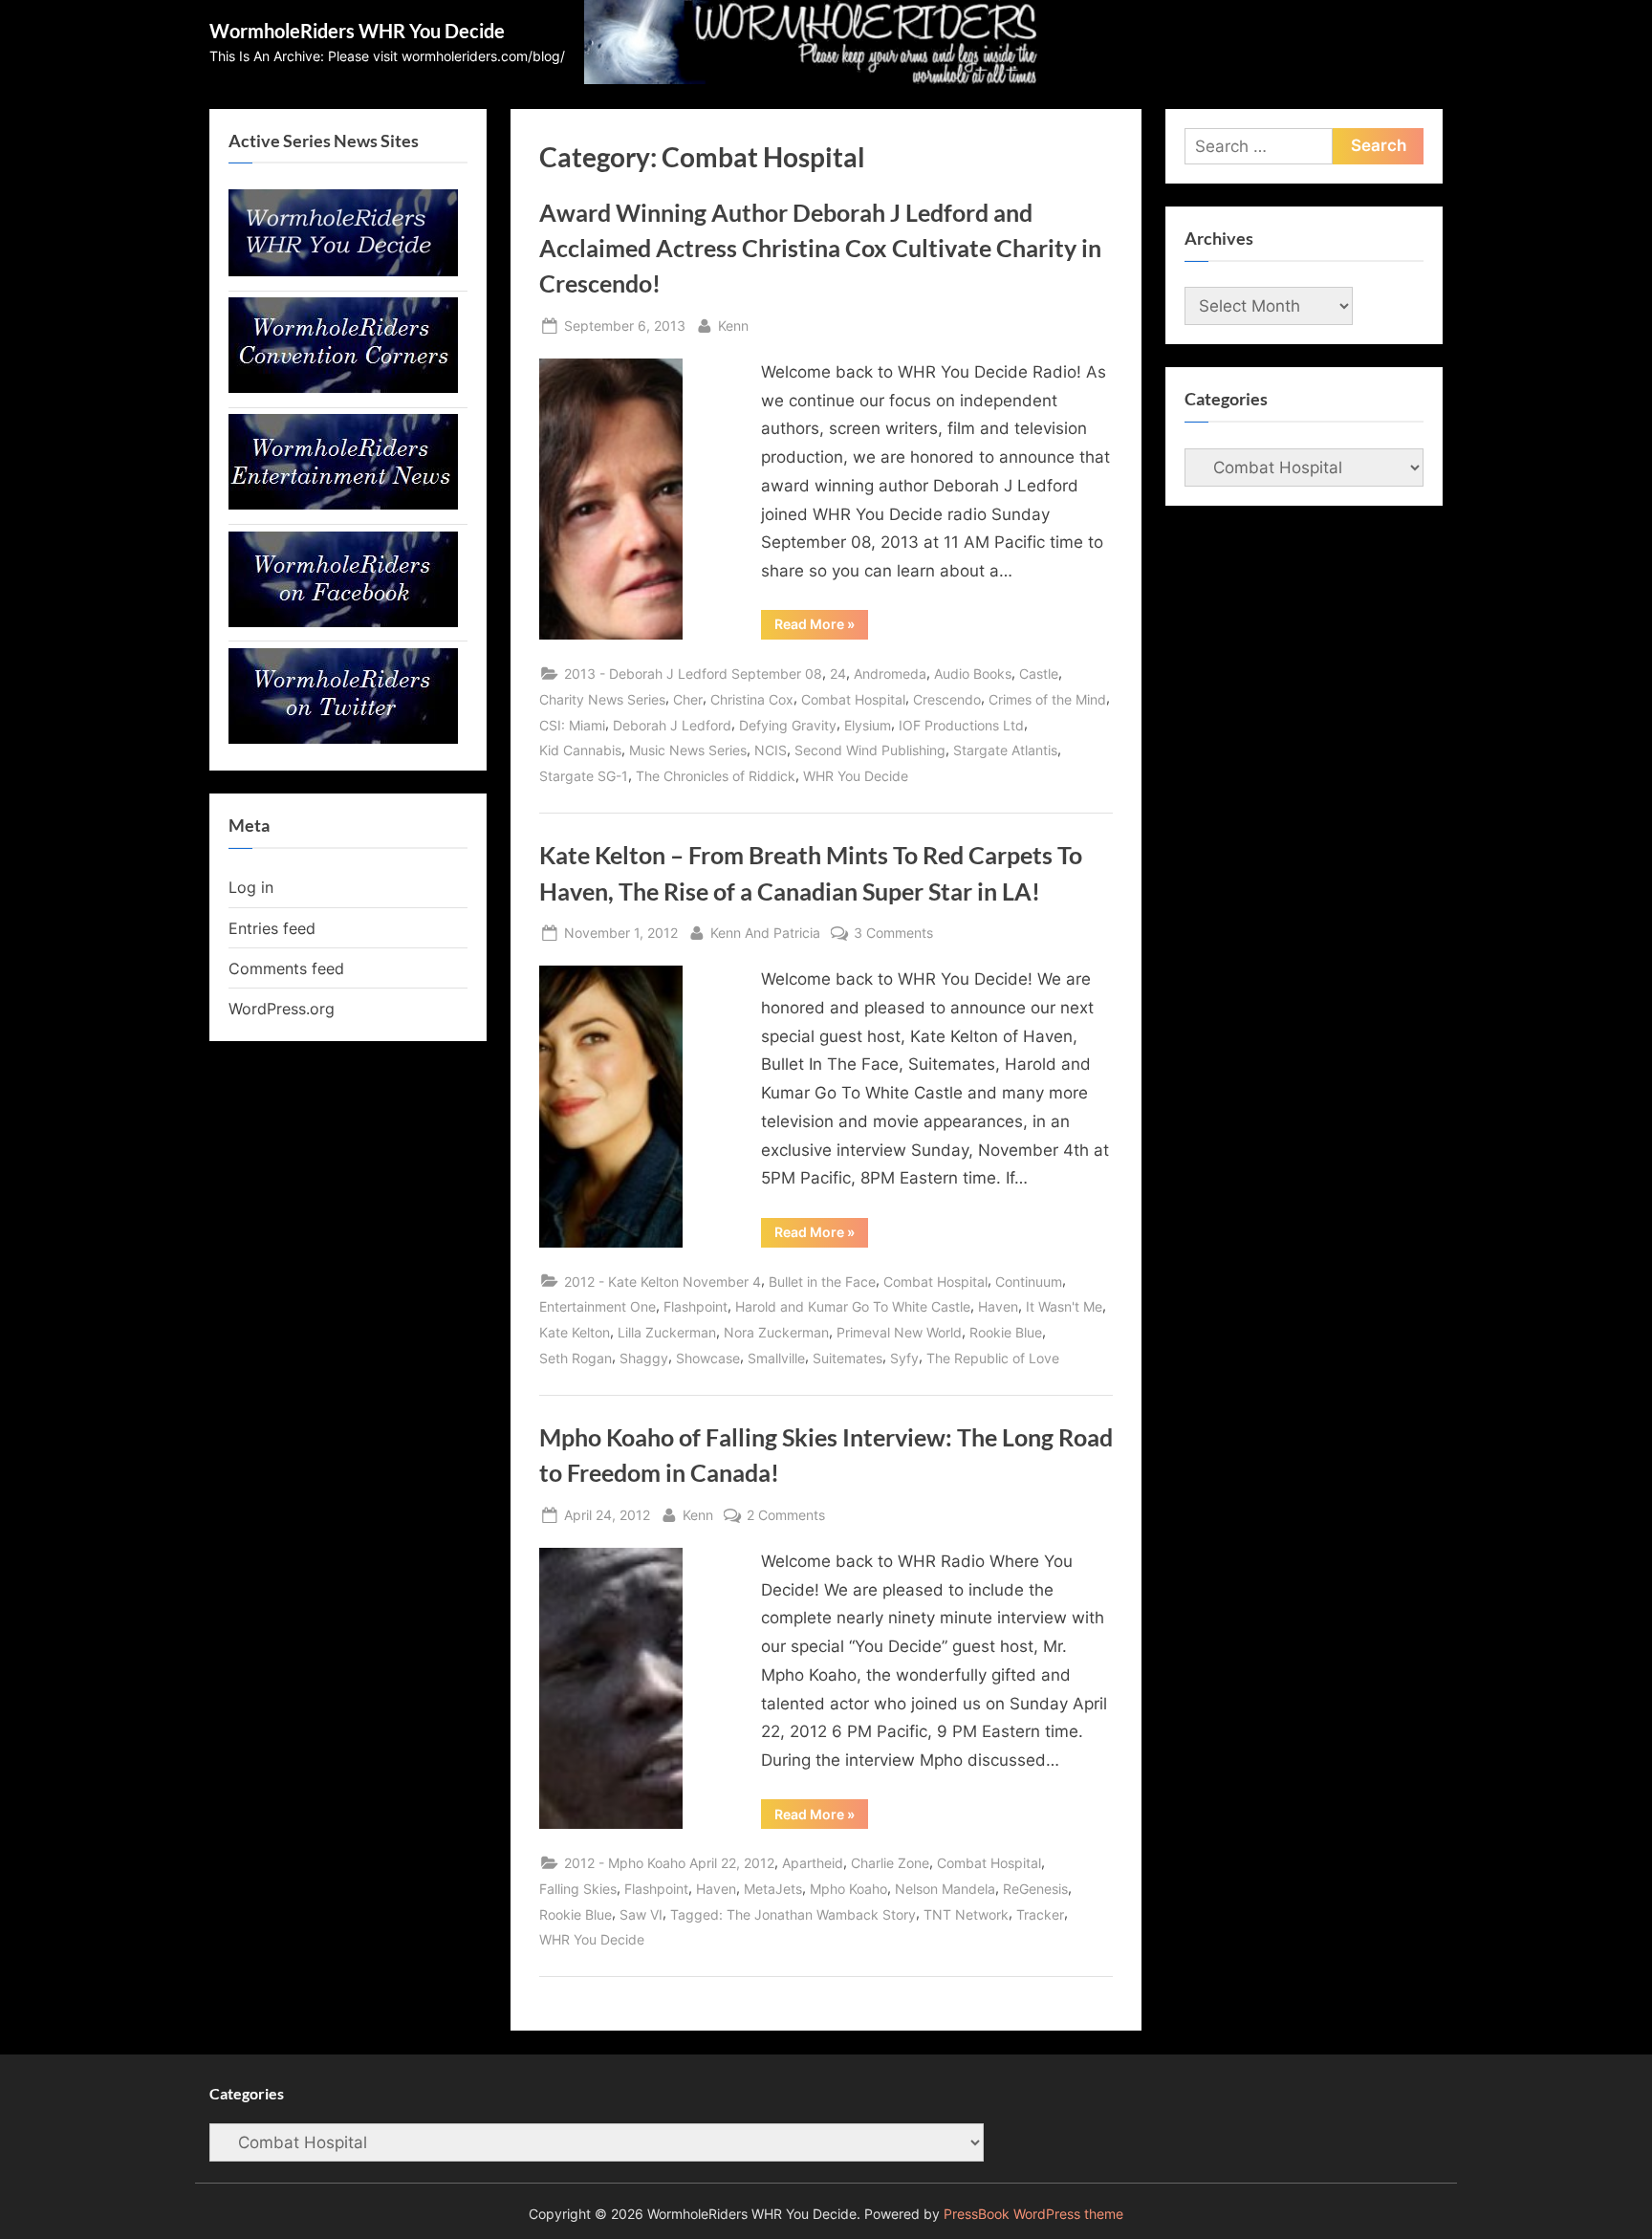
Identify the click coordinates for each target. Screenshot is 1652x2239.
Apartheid (813, 1863)
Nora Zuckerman (776, 1332)
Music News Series (688, 750)
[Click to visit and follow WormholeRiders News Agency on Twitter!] (343, 738)
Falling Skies (578, 1889)
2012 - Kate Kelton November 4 (663, 1282)
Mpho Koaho (848, 1889)
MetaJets (773, 1889)
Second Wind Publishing (870, 750)
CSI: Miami (572, 725)
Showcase (708, 1358)
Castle (1039, 674)
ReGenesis (1035, 1889)
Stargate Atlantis (1005, 750)
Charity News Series (602, 699)
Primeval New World (899, 1332)
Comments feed (286, 968)
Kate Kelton (575, 1332)
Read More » (821, 627)
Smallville (776, 1358)
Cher (688, 699)
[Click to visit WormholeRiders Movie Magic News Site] (343, 271)
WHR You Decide (856, 776)
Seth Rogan (576, 1358)
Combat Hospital (853, 699)
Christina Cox (752, 699)
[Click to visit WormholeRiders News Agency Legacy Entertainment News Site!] (343, 504)
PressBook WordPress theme (1033, 2214)
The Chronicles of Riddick (716, 776)
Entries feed (272, 928)
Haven (998, 1306)
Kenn (733, 325)
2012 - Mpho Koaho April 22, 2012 (669, 1863)
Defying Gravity (788, 725)
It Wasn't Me (1064, 1306)
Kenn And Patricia (765, 932)
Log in (251, 887)
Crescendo (947, 699)
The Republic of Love (993, 1358)
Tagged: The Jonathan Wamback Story (793, 1914)
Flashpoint (696, 1306)
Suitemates (848, 1358)
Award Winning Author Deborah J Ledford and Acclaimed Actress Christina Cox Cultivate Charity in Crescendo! (820, 248)
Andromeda (890, 674)
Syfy (904, 1358)
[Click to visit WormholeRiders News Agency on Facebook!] (343, 621)
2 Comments (786, 1516)
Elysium (868, 725)
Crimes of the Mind (1047, 699)
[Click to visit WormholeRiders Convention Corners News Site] (343, 387)
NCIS (771, 750)
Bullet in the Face (822, 1282)
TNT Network (966, 1914)
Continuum (1029, 1282)
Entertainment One (598, 1306)
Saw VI (641, 1914)
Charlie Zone (890, 1863)
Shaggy (644, 1358)
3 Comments (893, 934)
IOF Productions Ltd (961, 725)
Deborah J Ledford (672, 725)
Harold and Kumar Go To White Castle (853, 1306)
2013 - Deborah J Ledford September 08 (693, 674)
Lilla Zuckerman (667, 1332)
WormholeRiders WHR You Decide (357, 31)
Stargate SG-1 (584, 776)
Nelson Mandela (945, 1889)
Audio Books (973, 674)
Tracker (1040, 1914)
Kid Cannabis (580, 750)
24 (838, 674)
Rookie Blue (1006, 1332)
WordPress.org (282, 1009)
